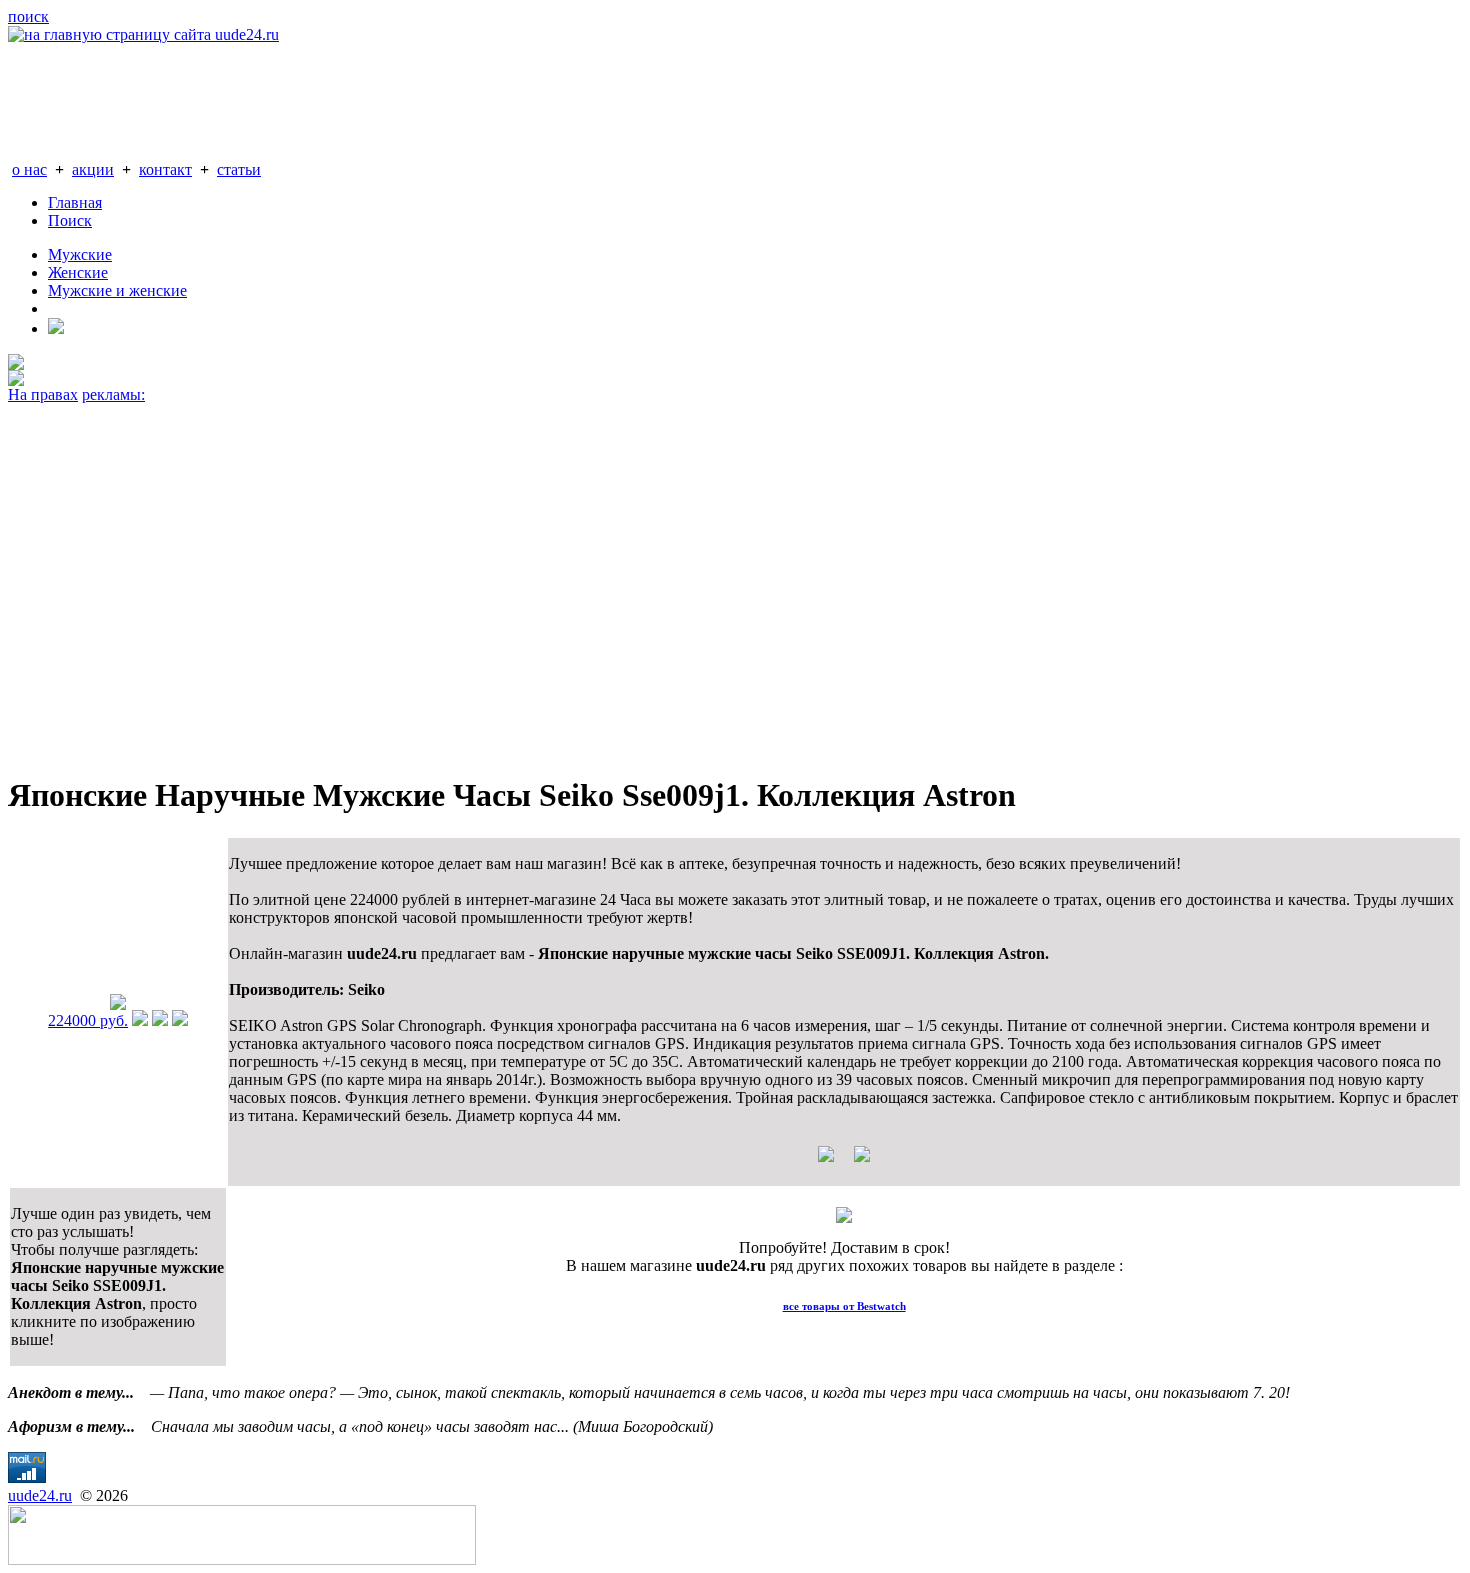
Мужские (80, 254)
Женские (78, 272)
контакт (165, 169)
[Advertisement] (608, 580)
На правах (43, 394)
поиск (28, 16)
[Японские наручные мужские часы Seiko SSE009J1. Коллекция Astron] (118, 1004)
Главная (75, 202)
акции (93, 169)
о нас (29, 169)
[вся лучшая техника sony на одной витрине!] (16, 364)
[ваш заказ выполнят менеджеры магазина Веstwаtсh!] (844, 1217)
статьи (239, 169)
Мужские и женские (117, 290)
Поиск (70, 220)
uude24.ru (40, 1495)
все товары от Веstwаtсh (844, 1306)
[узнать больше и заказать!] (140, 1020)
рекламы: (113, 394)
